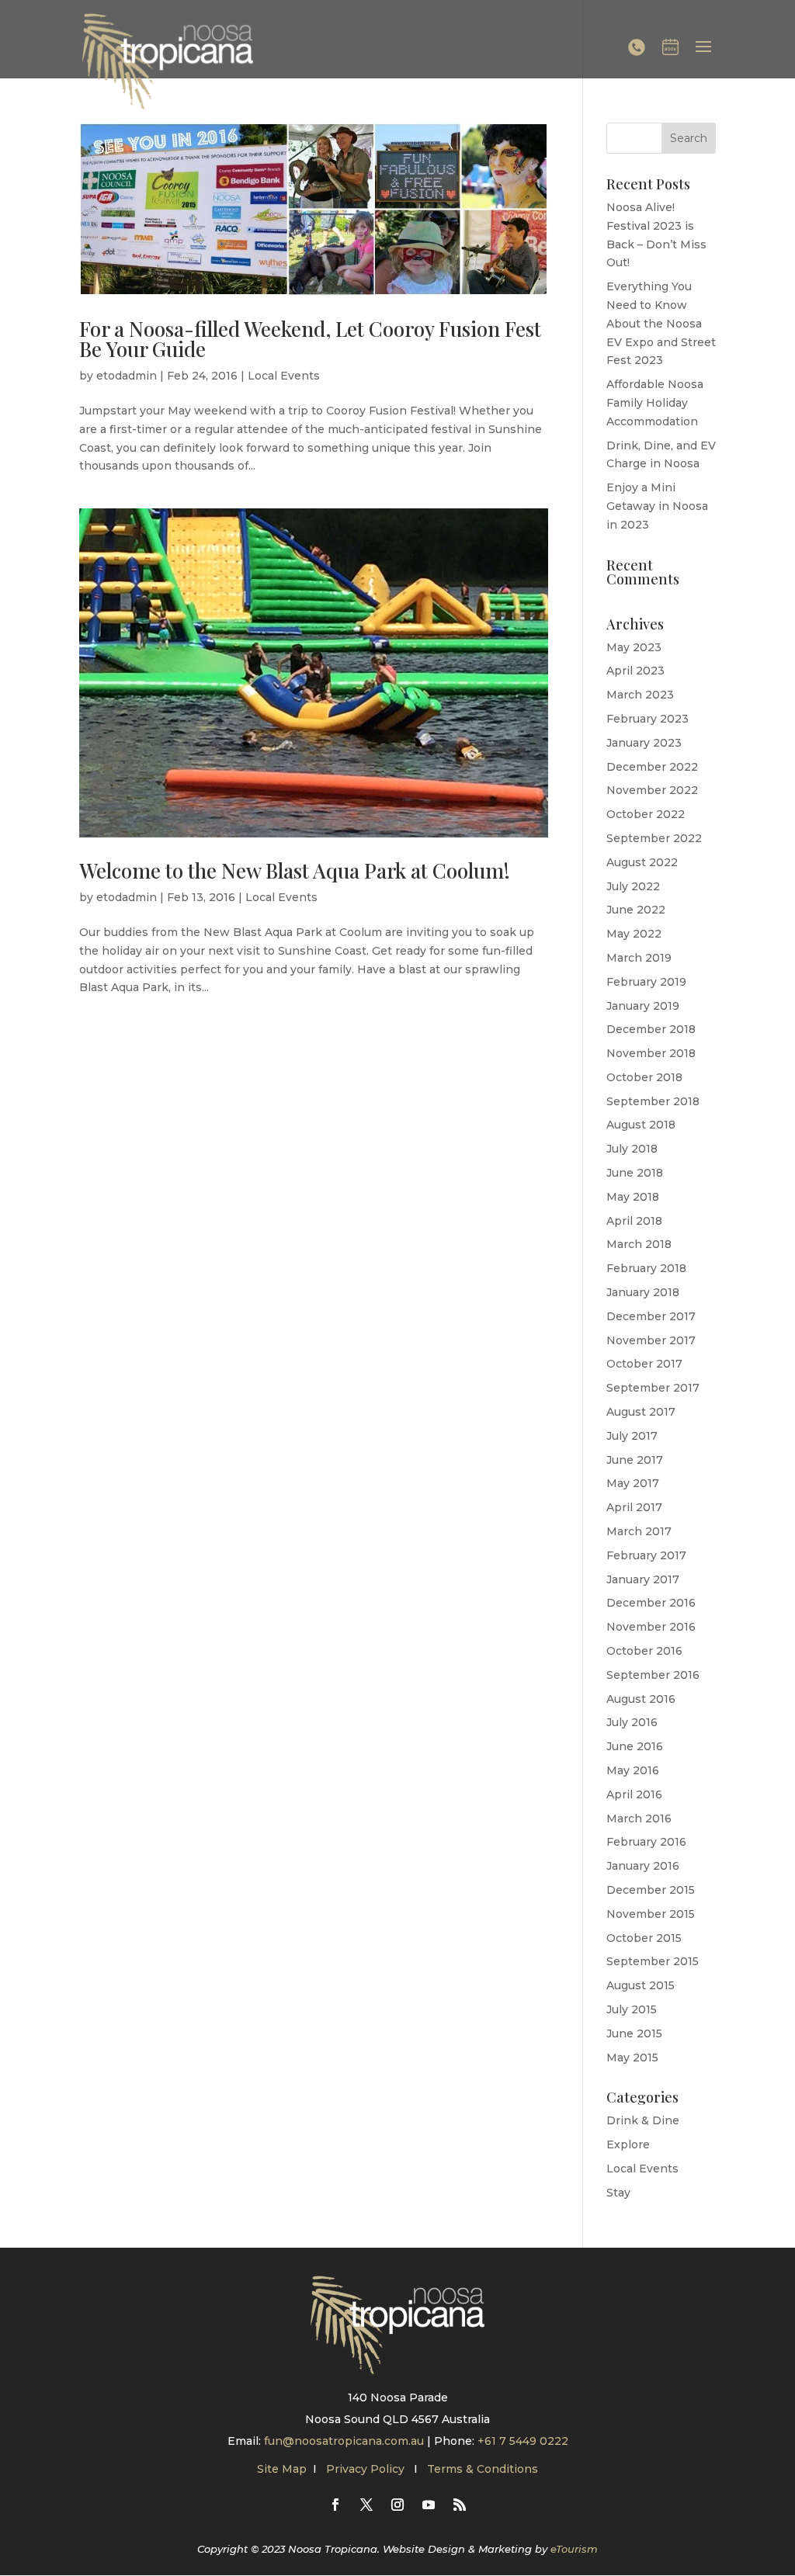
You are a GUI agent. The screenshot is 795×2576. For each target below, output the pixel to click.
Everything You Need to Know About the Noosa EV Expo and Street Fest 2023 (661, 323)
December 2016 (651, 1603)
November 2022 (652, 790)
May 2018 (633, 1197)
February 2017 (646, 1555)
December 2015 (651, 1890)
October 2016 (644, 1651)
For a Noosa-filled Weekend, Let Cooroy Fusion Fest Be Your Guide (310, 339)
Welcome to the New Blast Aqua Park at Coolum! (295, 870)
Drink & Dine (643, 2120)
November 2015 (651, 1914)
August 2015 (641, 1985)
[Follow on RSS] (460, 2505)
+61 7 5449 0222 (523, 2441)
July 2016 (632, 1722)
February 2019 (646, 982)
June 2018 (635, 1173)
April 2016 (634, 1794)
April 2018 (634, 1221)
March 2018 (639, 1244)
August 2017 (641, 1412)
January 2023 (644, 743)
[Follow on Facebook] (335, 2505)
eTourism (574, 2549)
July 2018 (632, 1149)
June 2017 (635, 1460)
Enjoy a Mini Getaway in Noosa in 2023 (657, 506)
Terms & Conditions (483, 2469)
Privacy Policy (367, 2469)
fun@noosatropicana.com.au (344, 2441)
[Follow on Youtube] (429, 2505)
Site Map (282, 2469)
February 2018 (646, 1268)
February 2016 (646, 1842)
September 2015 (653, 1961)
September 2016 (653, 1675)
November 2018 (651, 1053)
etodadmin (127, 376)
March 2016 (639, 1818)
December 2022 (652, 767)
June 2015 (634, 2033)
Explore (628, 2144)
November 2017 (651, 1340)
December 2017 (651, 1316)
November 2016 (651, 1627)
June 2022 (636, 910)
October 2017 (644, 1364)
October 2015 (644, 1938)
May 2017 (633, 1483)
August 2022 (642, 862)
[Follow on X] (366, 2505)
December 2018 (651, 1029)
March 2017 (639, 1531)
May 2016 (633, 1770)
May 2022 (634, 934)
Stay (618, 2193)
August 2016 (641, 1699)
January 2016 (643, 1866)
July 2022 (633, 886)
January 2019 (643, 1006)
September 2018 (653, 1101)
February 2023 (647, 719)
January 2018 (643, 1292)
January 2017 (643, 1579)
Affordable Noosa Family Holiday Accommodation (655, 403)
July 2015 (632, 2009)
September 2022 (654, 838)
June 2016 (635, 1746)
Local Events (284, 376)
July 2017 (632, 1436)
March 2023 (640, 695)
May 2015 (632, 2058)
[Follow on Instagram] (397, 2505)
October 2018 (644, 1077)
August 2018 (641, 1125)
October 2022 (646, 814)
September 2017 (653, 1388)
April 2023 (635, 671)
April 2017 (634, 1507)
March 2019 (639, 958)
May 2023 (634, 647)
